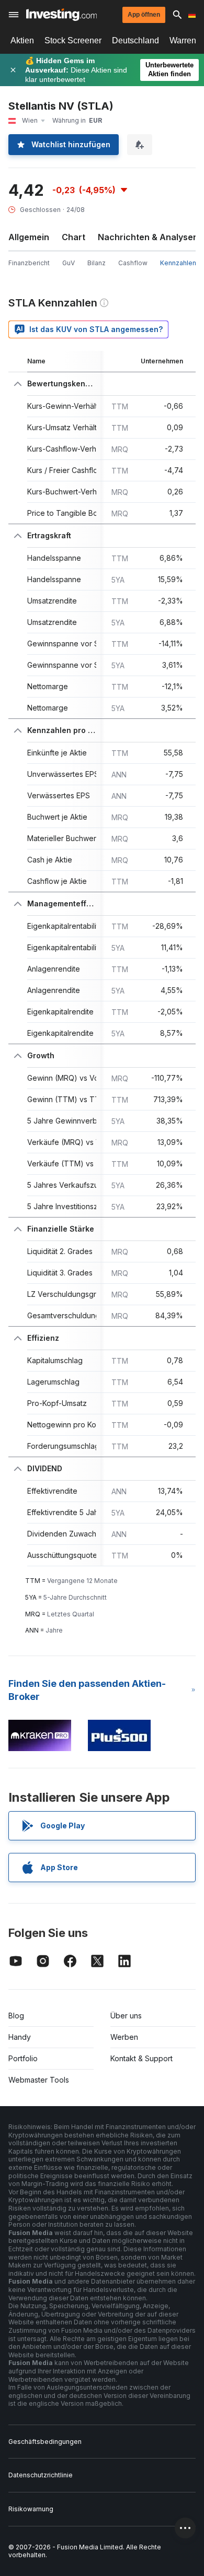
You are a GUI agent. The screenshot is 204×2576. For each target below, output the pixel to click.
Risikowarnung (31, 2509)
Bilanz (97, 263)
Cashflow (133, 263)
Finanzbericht (29, 263)
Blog (16, 2016)
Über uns (126, 2016)
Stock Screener (73, 40)
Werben (124, 2037)
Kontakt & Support (141, 2058)
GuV (69, 263)
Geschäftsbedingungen (45, 2442)
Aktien (22, 40)
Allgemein (29, 237)
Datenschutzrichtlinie (41, 2475)
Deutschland (135, 40)
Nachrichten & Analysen (148, 237)
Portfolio (23, 2058)
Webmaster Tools (39, 2080)
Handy (20, 2037)
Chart (73, 237)
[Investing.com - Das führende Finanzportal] (61, 15)
